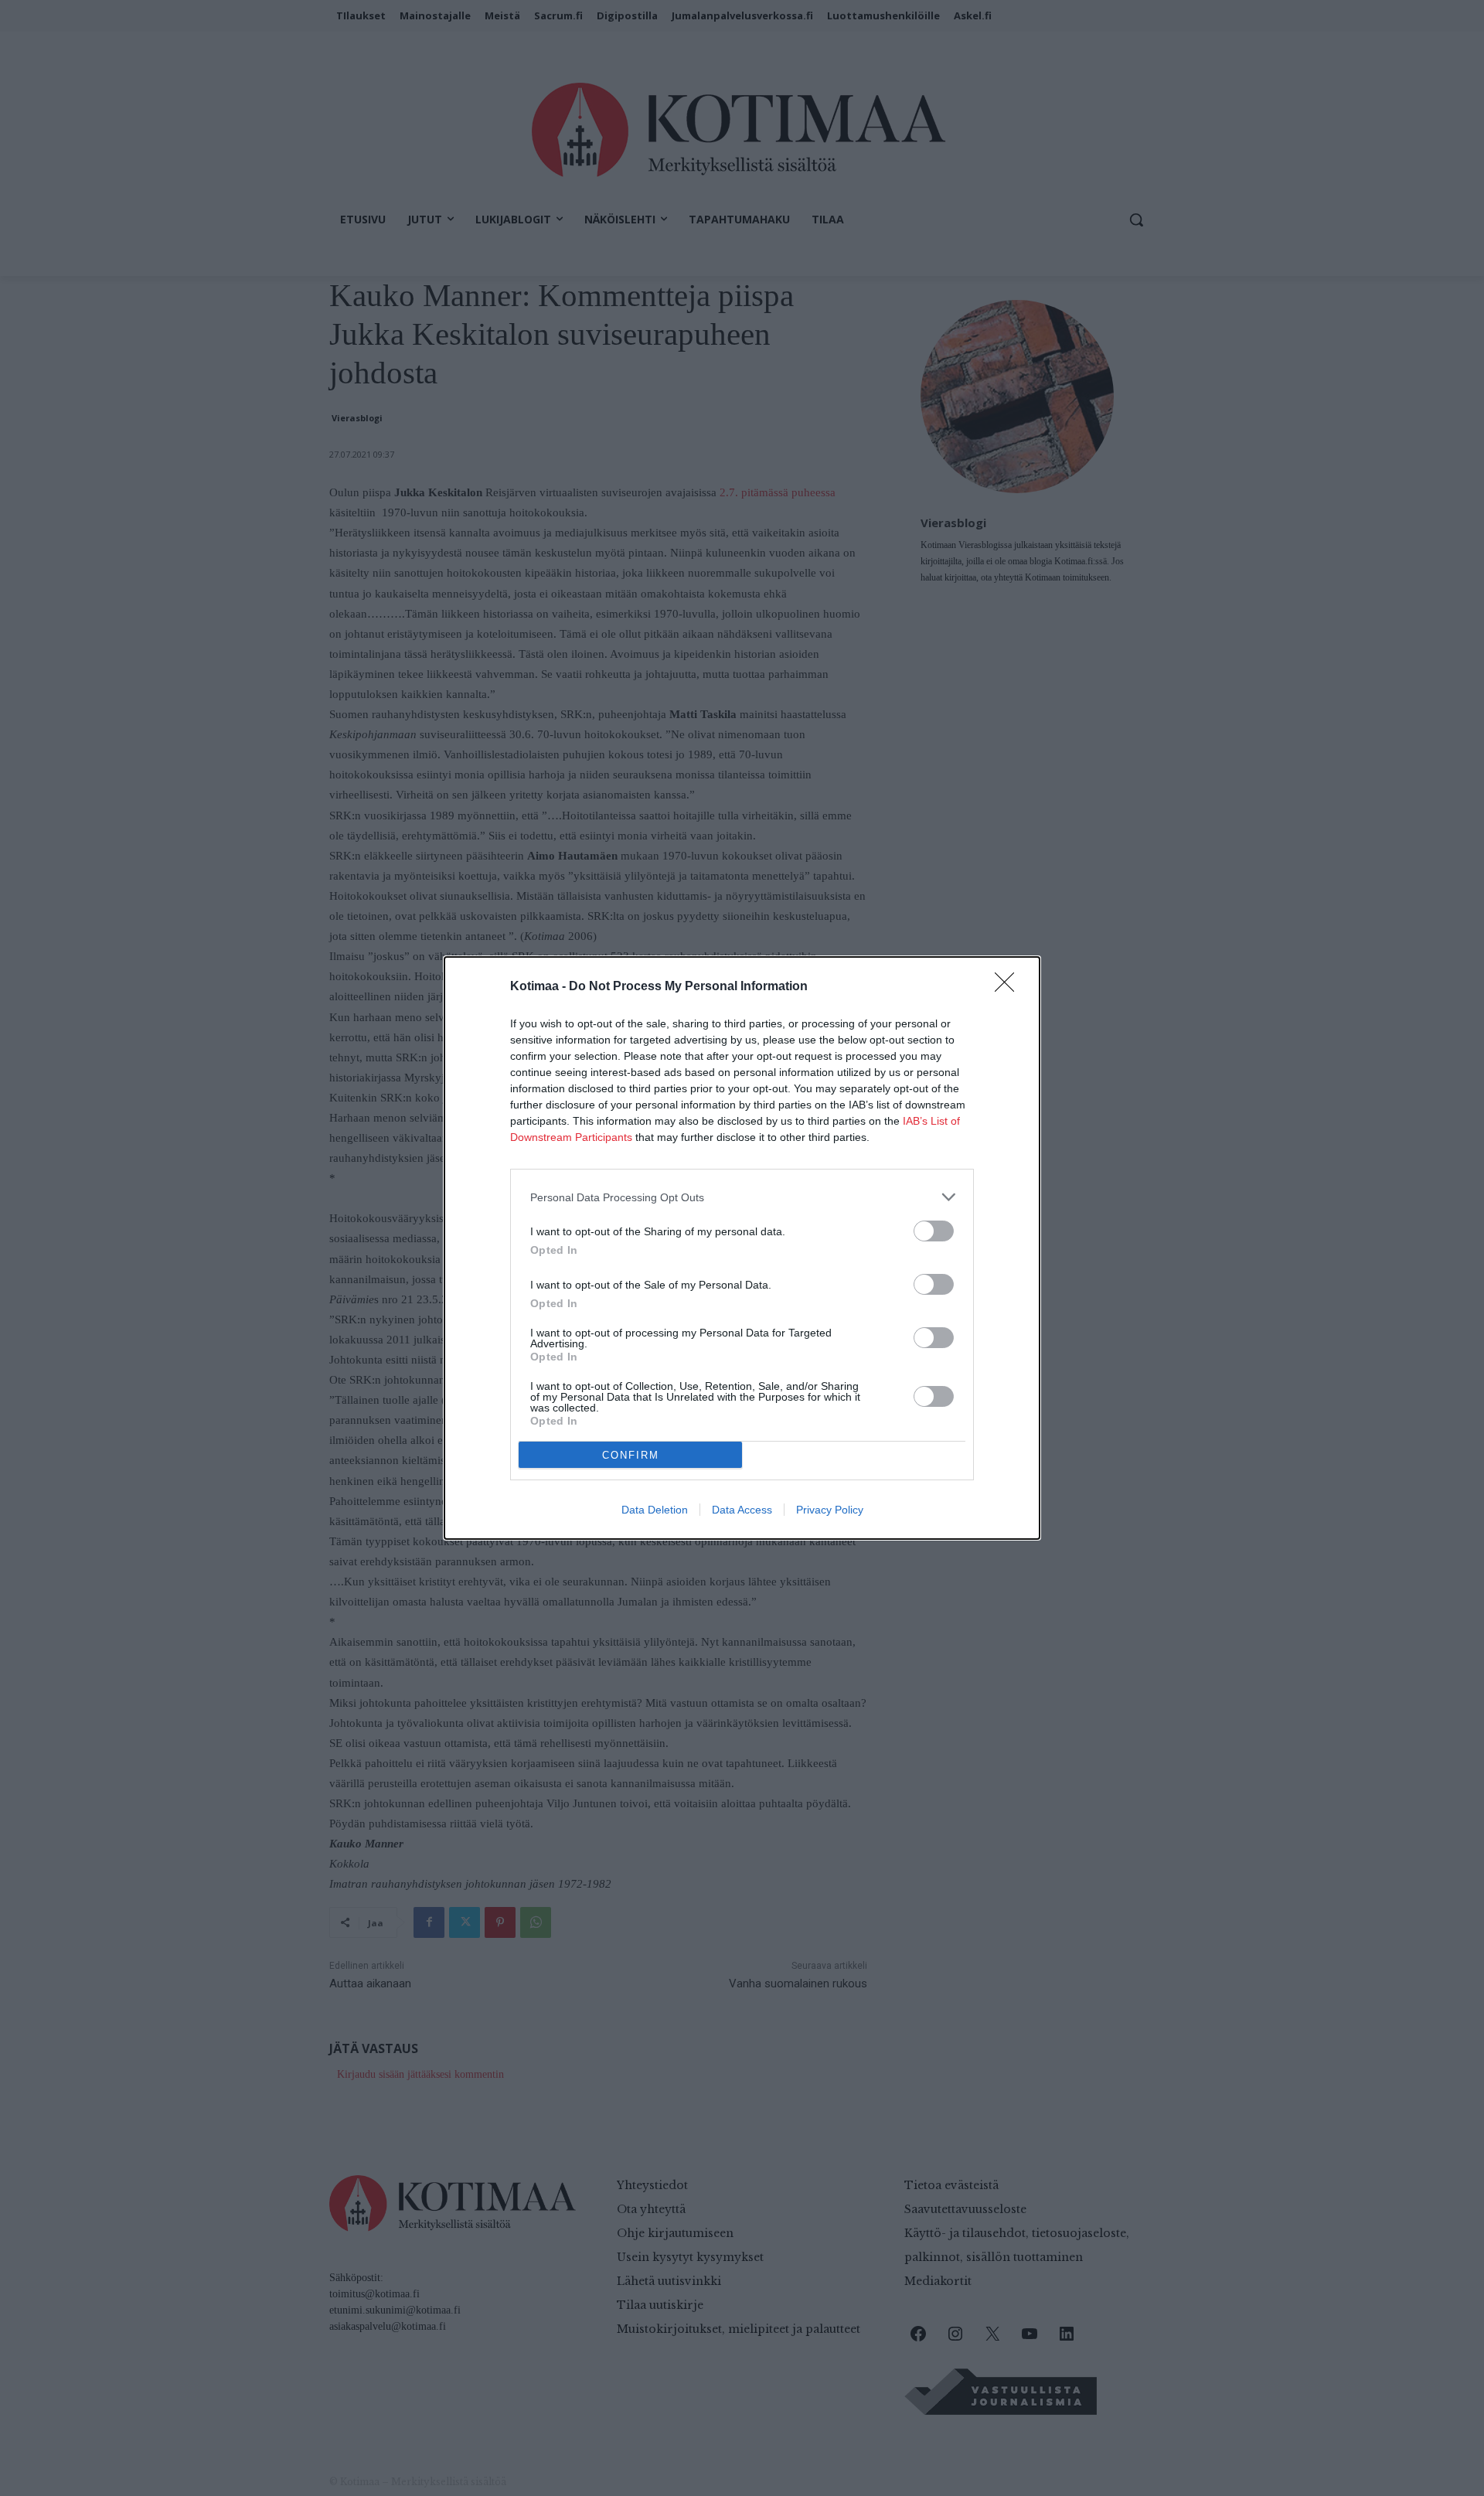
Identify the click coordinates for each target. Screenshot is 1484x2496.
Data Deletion (655, 1510)
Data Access (742, 1510)
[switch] (934, 1231)
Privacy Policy (830, 1510)
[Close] (1009, 987)
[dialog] (742, 1248)
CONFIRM (631, 1455)
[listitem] (742, 1197)
